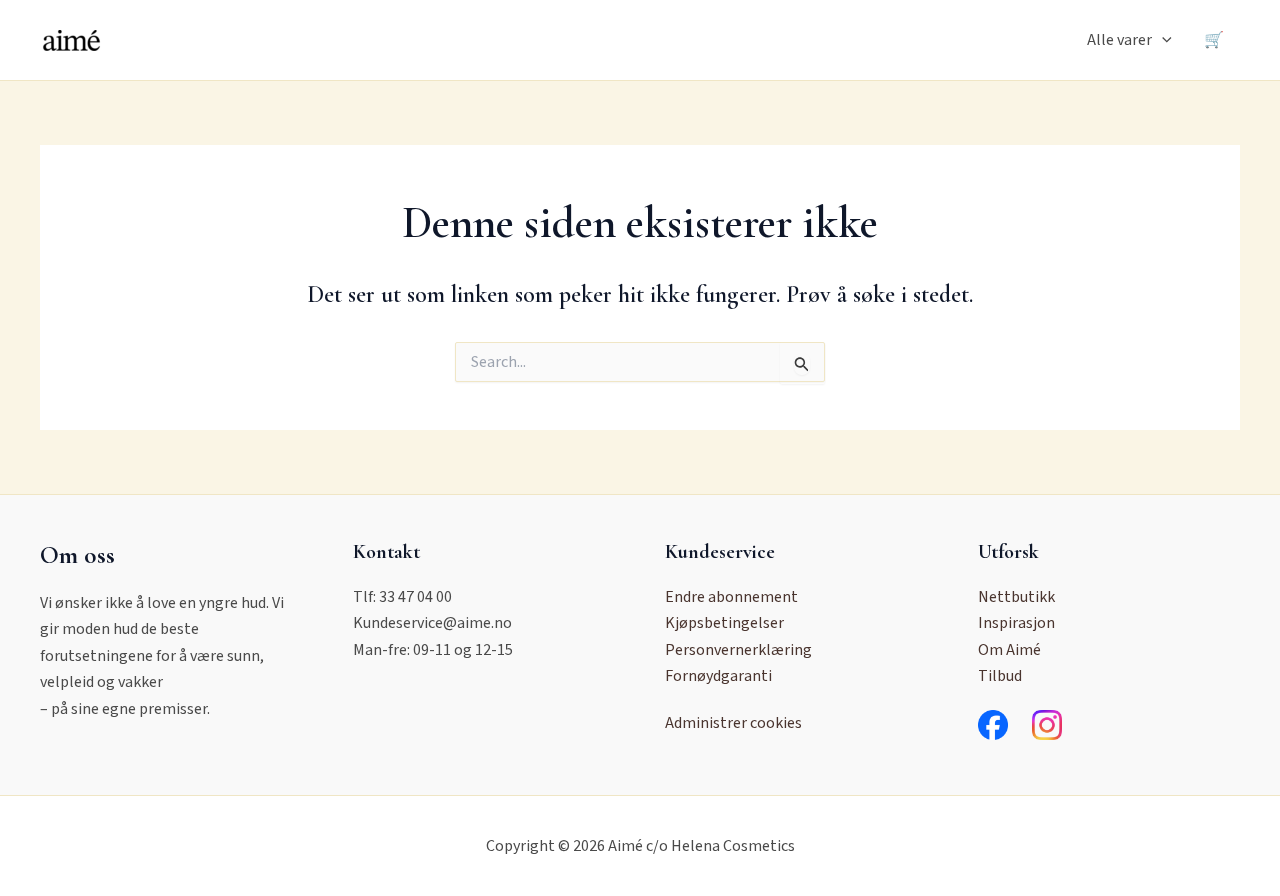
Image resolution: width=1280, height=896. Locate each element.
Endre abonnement (731, 597)
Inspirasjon (1016, 623)
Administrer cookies (733, 723)
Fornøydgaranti (718, 676)
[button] (1162, 40)
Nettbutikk (1016, 597)
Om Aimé (1009, 650)
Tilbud (1000, 676)
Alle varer (1119, 40)
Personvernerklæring (738, 650)
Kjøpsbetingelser (724, 623)
